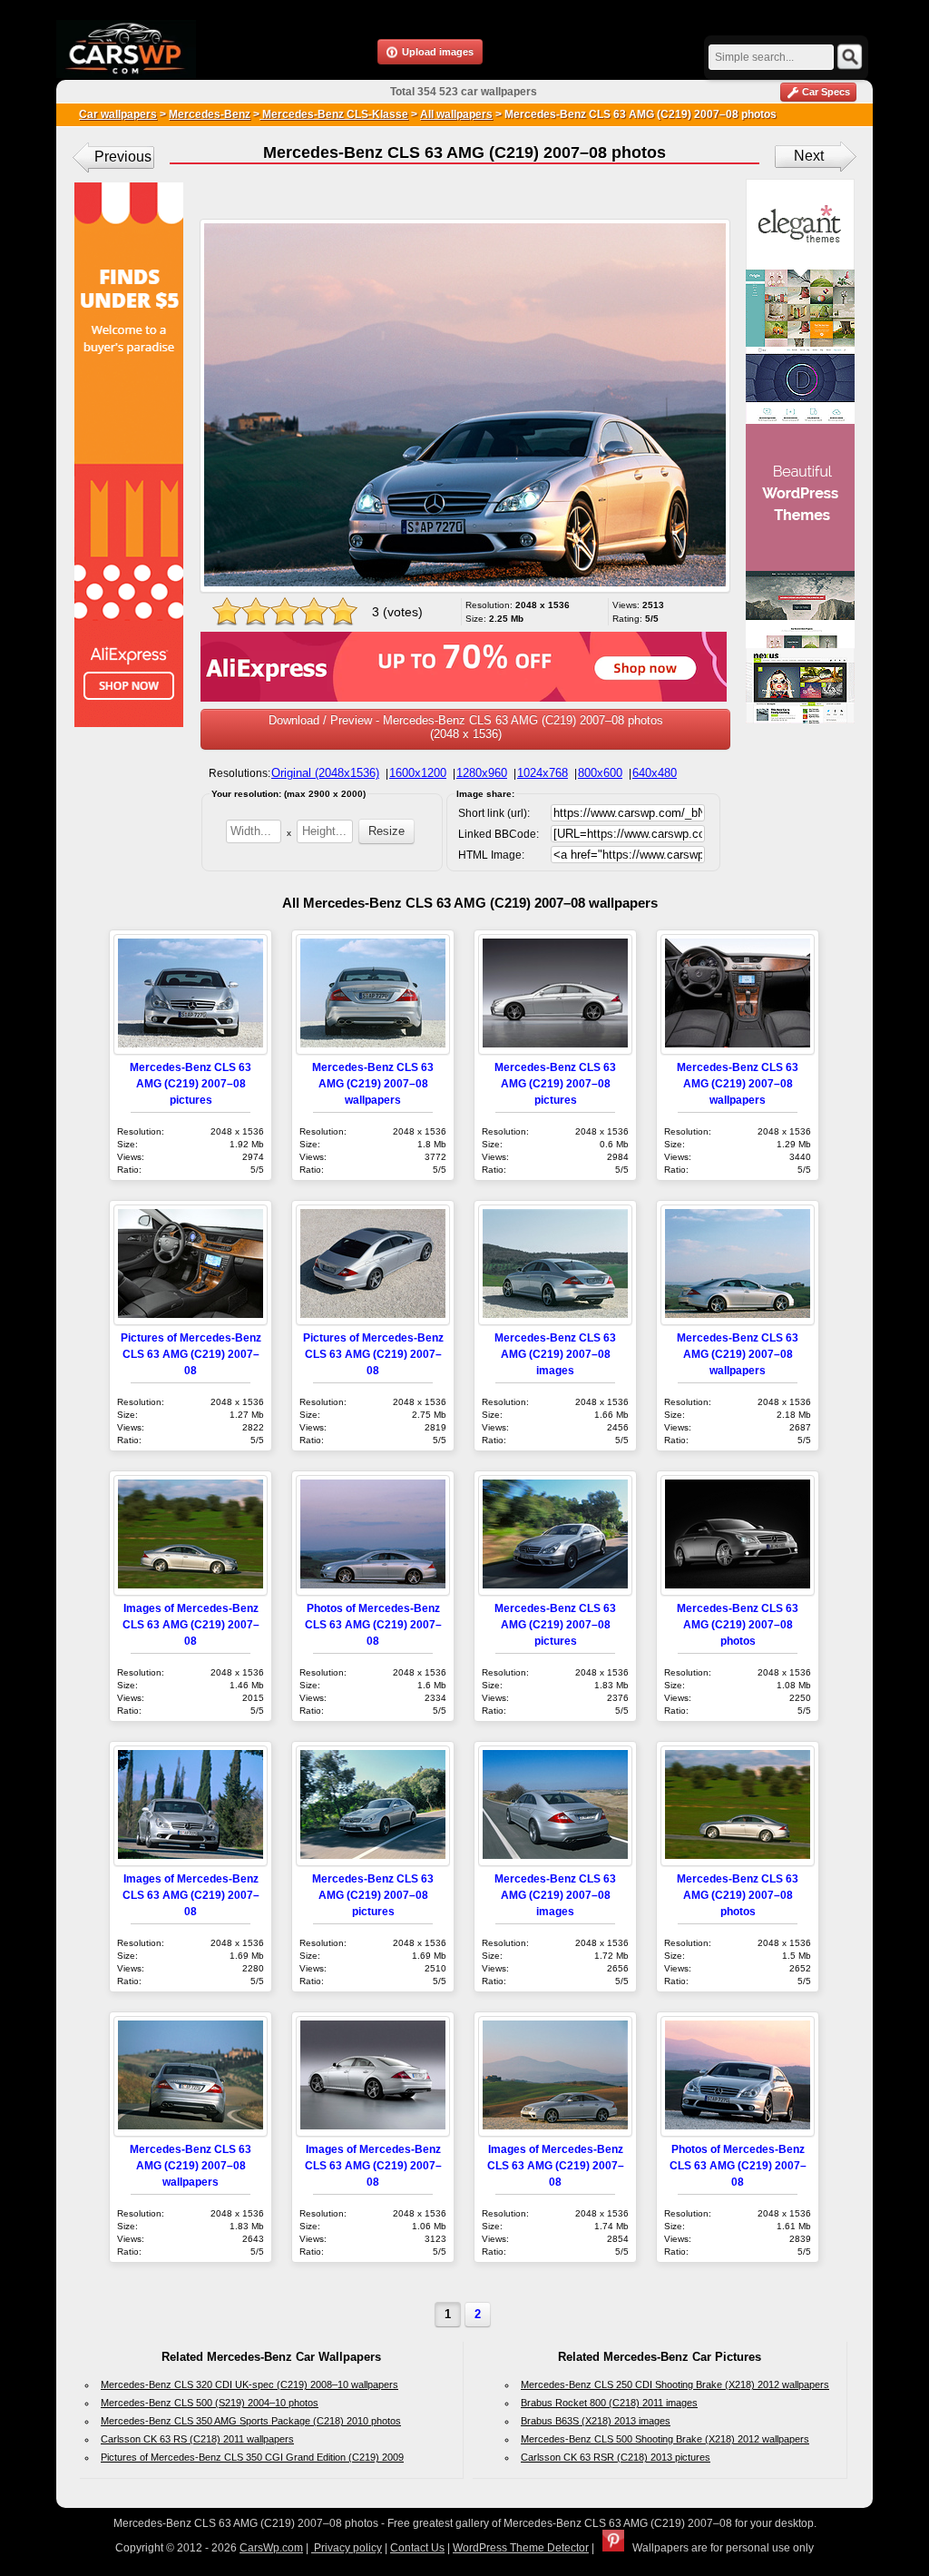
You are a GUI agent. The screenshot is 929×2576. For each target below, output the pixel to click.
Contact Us (417, 2548)
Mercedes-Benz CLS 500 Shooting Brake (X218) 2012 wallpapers (665, 2439)
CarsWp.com (271, 2548)
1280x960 (482, 773)
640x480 (655, 773)
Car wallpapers (118, 114)
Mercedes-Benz (210, 114)
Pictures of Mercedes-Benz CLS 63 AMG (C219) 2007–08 (191, 1354)
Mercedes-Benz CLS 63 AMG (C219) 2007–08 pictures (191, 1083)
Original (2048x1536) (325, 773)
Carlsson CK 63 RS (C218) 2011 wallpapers (197, 2439)
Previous (123, 157)
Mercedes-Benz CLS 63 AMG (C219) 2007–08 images (555, 1354)
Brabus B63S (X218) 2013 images (596, 2421)
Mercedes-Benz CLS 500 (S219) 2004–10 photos (210, 2403)
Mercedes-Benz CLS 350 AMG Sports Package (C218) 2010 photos (251, 2421)
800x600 (600, 773)
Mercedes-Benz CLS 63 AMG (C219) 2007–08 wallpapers (373, 1083)
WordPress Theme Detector (521, 2548)
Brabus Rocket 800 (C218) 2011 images (609, 2403)
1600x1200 (418, 773)
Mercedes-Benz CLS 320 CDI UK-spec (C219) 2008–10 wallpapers (249, 2384)
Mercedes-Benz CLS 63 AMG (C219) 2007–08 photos (738, 1624)
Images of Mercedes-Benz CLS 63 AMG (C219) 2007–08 (191, 1624)
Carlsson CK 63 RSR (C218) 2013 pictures (616, 2457)
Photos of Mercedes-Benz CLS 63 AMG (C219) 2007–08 (373, 1624)
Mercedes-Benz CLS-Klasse (334, 114)
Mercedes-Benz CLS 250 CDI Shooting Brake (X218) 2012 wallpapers (675, 2384)
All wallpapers (456, 114)
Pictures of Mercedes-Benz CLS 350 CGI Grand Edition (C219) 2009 (252, 2457)
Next (809, 156)
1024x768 (543, 773)
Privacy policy (347, 2548)
